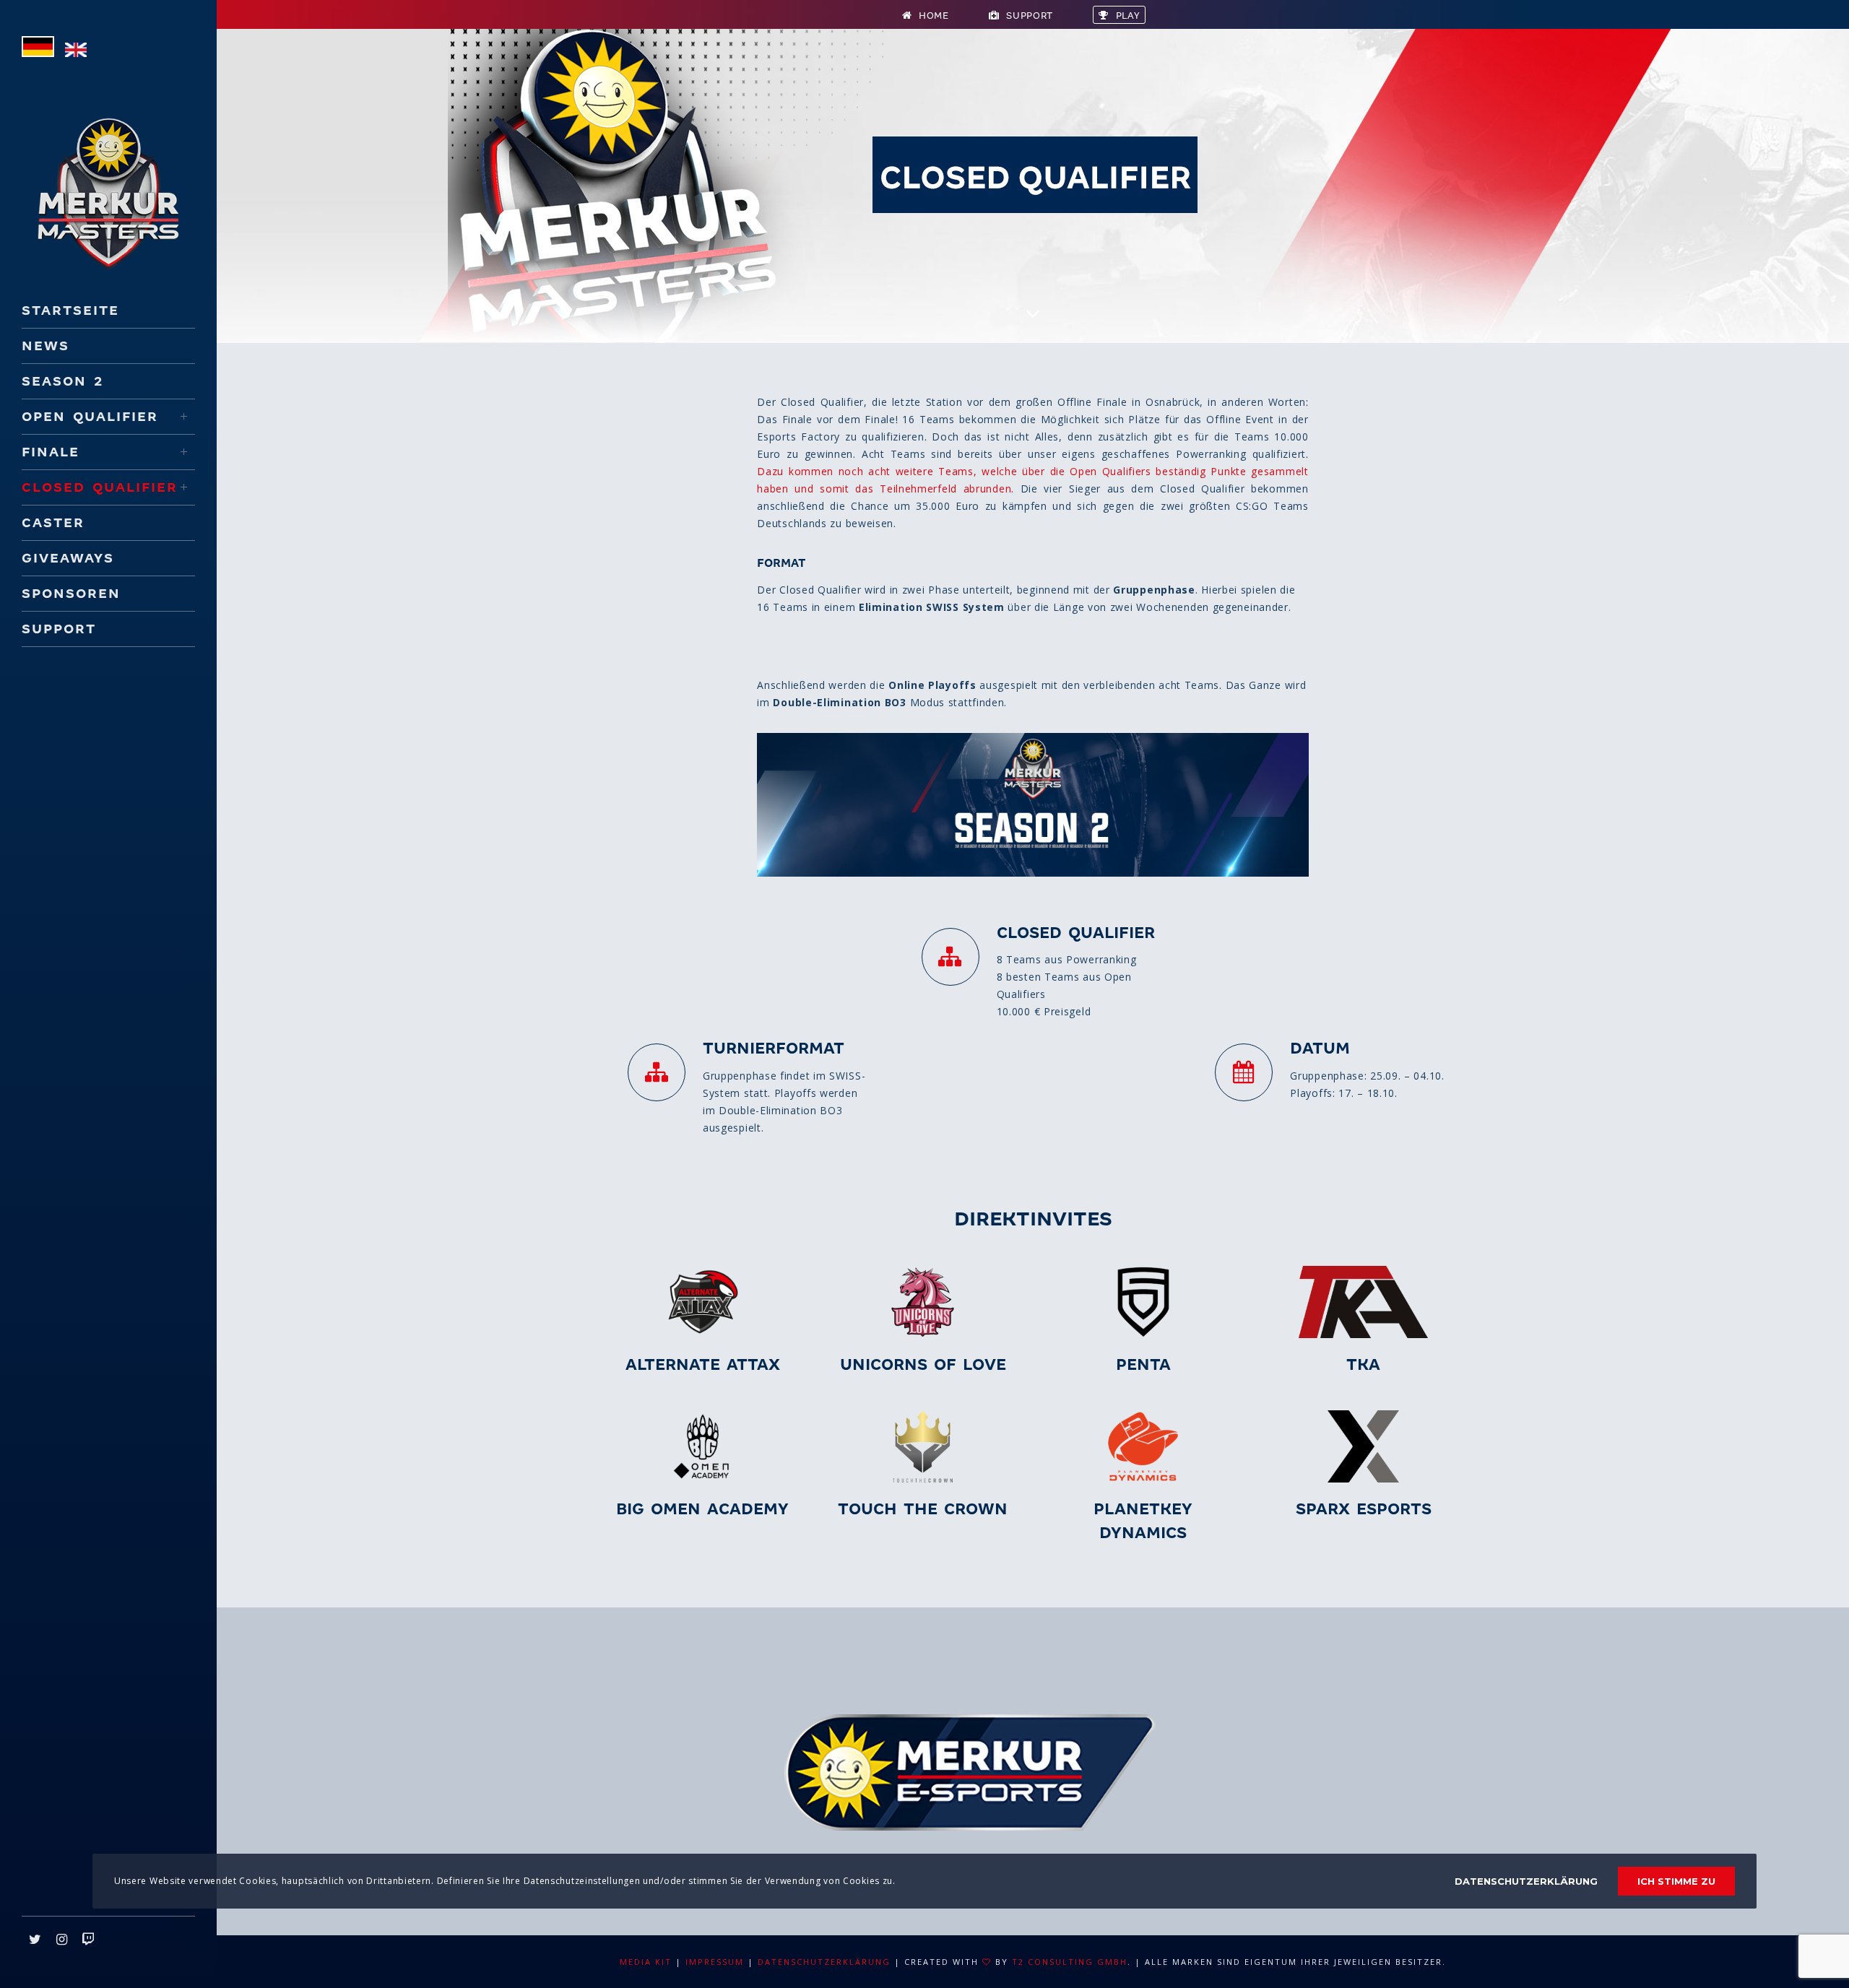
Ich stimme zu (1676, 1881)
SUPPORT (1030, 16)
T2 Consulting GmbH (1070, 1962)
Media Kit (646, 1962)
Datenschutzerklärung (824, 1962)
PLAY (1128, 16)
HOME (934, 16)
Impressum (715, 1962)
